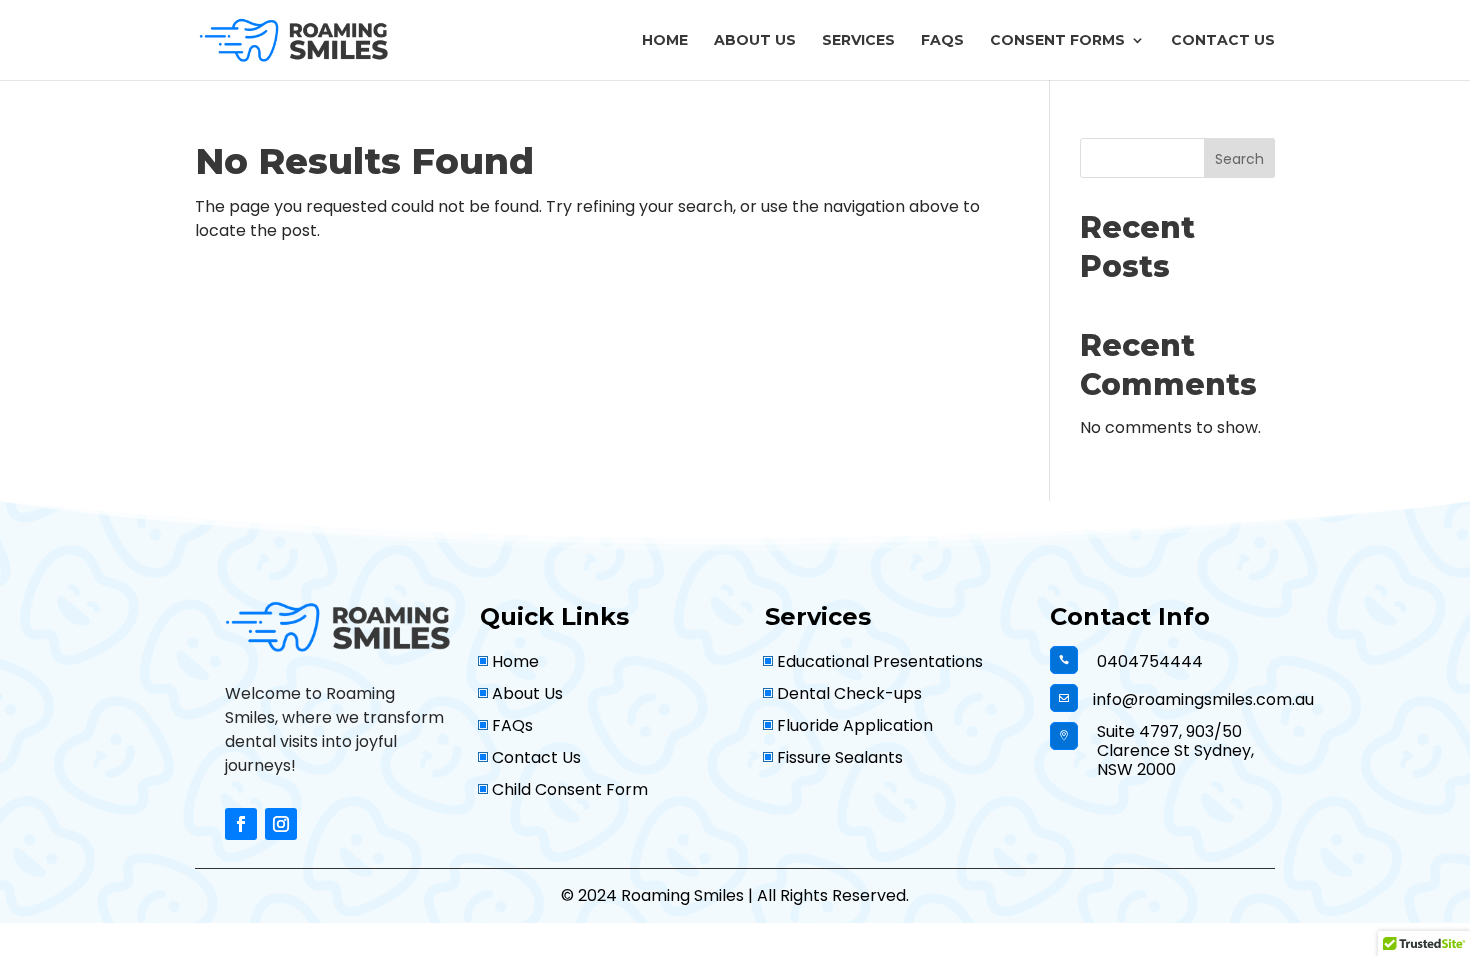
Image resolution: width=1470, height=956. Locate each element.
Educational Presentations (880, 661)
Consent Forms (1057, 41)
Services (858, 41)
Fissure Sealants (840, 757)
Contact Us (1223, 41)
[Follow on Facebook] (241, 824)
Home (665, 41)
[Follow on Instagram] (281, 824)
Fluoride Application (855, 725)
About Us (755, 41)
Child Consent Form (570, 789)
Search (1239, 159)
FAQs (942, 41)
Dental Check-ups (849, 693)
